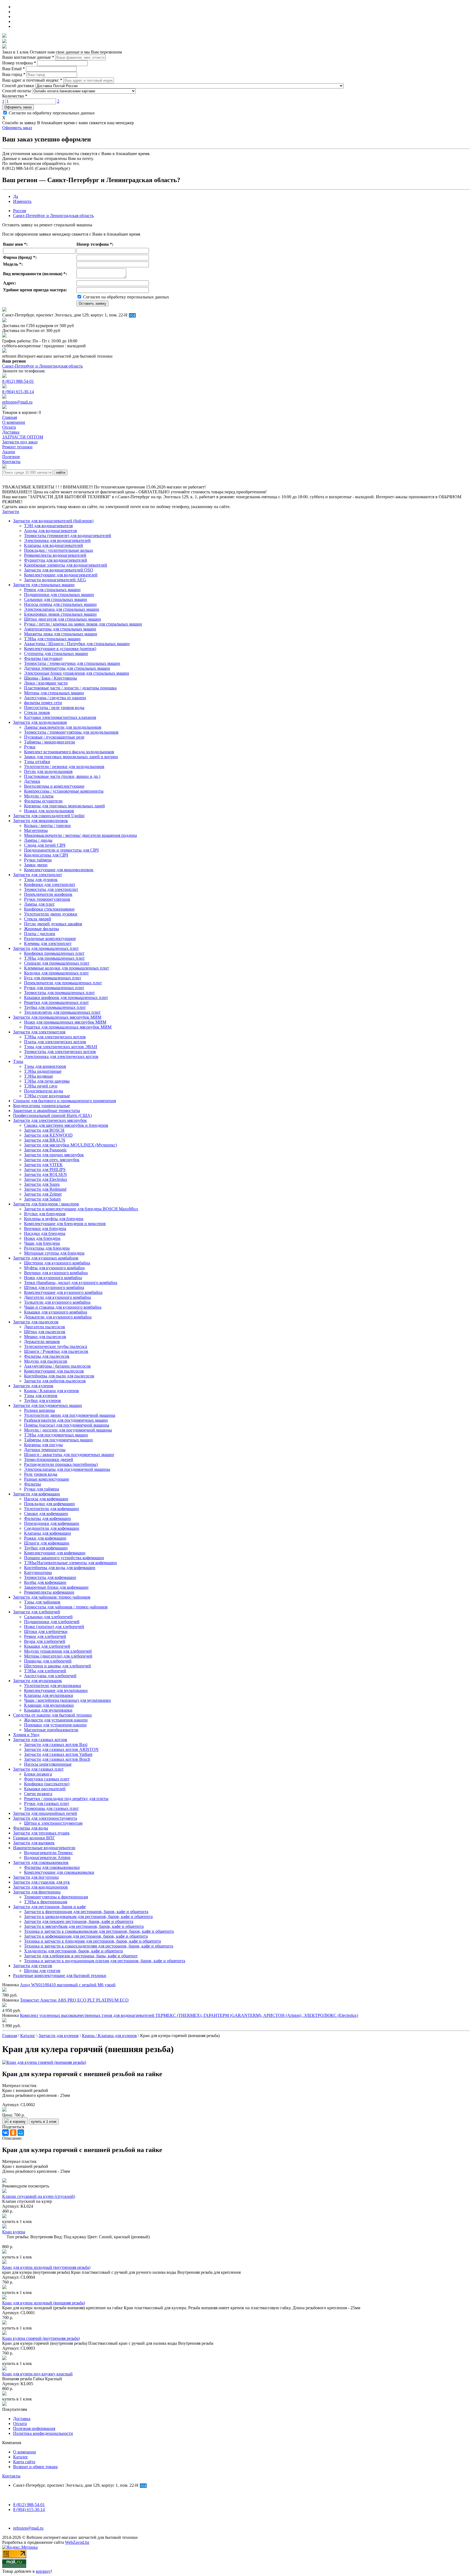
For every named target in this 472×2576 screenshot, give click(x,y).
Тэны (18, 1061)
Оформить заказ (18, 107)
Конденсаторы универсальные (42, 1106)
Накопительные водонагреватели (44, 1848)
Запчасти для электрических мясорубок (50, 1120)
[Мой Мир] (21, 2133)
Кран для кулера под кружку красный (37, 2374)
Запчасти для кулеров (33, 1386)
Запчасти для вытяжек (34, 1843)
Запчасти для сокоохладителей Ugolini (49, 816)
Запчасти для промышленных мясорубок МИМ (57, 1017)
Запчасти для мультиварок (38, 1681)
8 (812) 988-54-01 (18, 381)
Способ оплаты (17, 91)
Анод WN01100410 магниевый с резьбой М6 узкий (68, 1985)
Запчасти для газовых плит (38, 1769)
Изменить (22, 201)
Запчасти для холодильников (40, 722)
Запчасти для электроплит (38, 875)
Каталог (21, 2457)
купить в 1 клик (44, 2122)
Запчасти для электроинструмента (45, 1818)
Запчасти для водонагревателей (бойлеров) (53, 521)
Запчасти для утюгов (33, 1966)
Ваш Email (14, 69)
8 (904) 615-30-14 (18, 392)
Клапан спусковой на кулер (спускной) (39, 2196)
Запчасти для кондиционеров (40, 1887)
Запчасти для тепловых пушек (41, 1833)
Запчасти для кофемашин (37, 1494)
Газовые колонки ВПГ (34, 1838)
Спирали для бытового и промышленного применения (64, 1101)
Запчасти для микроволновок (41, 821)
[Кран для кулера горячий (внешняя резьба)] (44, 2062)
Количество (15, 96)
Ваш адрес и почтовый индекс (32, 80)
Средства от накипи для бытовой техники (52, 1715)
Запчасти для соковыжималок (41, 1862)
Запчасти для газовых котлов (40, 1740)
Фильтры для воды (31, 1828)
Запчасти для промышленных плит (46, 948)
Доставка (22, 2419)
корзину (43, 2571)
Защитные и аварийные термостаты (47, 1111)
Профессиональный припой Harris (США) (52, 1115)
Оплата (20, 2424)
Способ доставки (18, 86)
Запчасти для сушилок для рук (42, 1882)
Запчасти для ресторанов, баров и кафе (49, 1907)
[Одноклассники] (13, 2133)
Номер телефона (19, 63)
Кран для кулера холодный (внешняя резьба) (44, 2303)
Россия (20, 211)
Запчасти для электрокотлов (39, 1032)
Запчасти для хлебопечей (37, 1612)
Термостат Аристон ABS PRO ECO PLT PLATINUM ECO (74, 2000)
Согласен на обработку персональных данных (51, 113)
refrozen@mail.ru (17, 402)
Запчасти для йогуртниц (36, 1877)
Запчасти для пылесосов (36, 1322)
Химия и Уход (26, 1735)
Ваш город (14, 74)
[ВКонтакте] (5, 2133)
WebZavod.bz (77, 2542)
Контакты (11, 2476)
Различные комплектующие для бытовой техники (60, 1975)
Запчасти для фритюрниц (37, 1892)
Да (16, 196)
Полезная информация (34, 2428)
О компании (25, 2452)
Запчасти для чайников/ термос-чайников (52, 1597)
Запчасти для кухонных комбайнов (46, 1258)
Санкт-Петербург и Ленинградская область (53, 216)
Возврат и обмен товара (35, 2467)
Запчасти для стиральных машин (44, 585)
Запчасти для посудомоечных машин (48, 1405)
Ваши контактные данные (28, 57)
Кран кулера (14, 2232)
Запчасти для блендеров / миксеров (46, 1204)
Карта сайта (24, 2462)
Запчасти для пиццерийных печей (45, 1813)
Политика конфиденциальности (43, 2433)
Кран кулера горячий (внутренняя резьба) (41, 2338)
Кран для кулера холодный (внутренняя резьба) (46, 2267)
